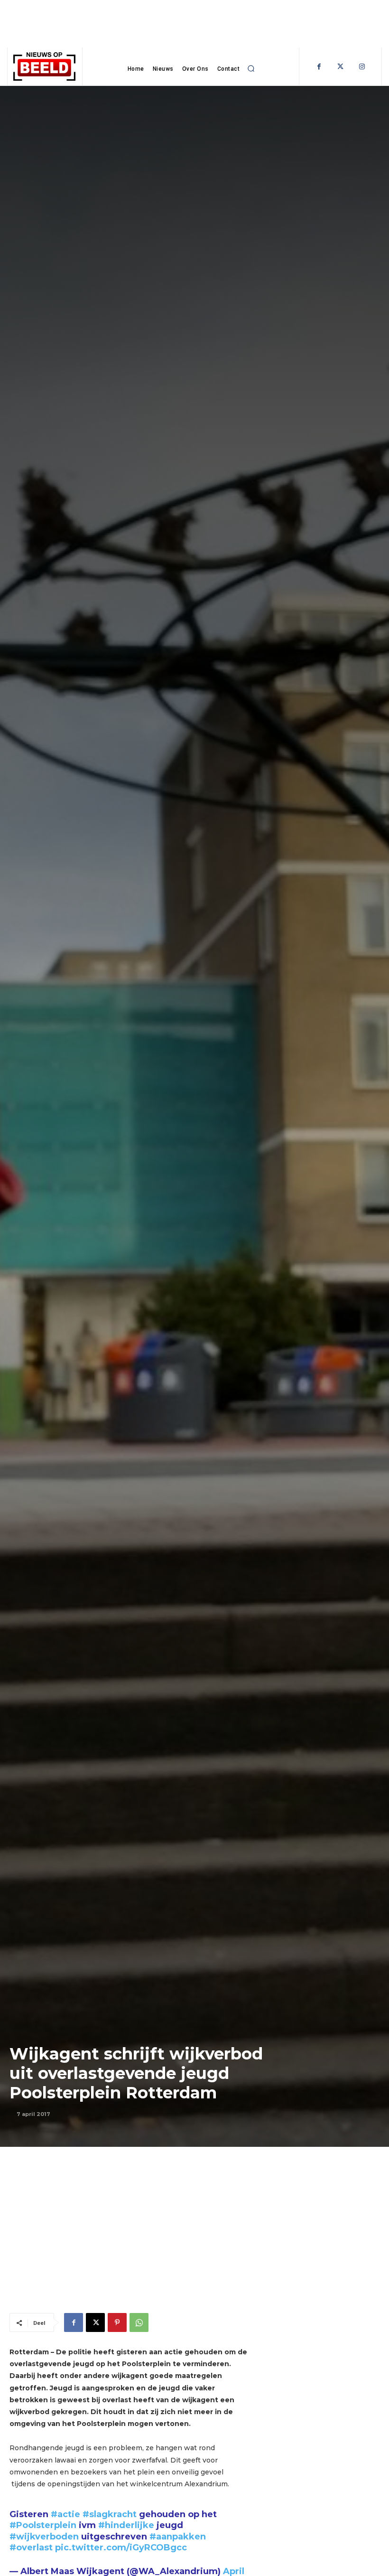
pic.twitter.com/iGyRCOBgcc (121, 2548)
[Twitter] (340, 67)
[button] (251, 69)
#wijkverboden (44, 2537)
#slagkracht (110, 2514)
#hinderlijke (126, 2525)
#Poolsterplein (43, 2525)
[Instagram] (362, 67)
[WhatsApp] (139, 2322)
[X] (95, 2322)
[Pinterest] (117, 2322)
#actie (65, 2514)
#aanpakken (178, 2537)
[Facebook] (319, 67)
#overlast (31, 2548)
